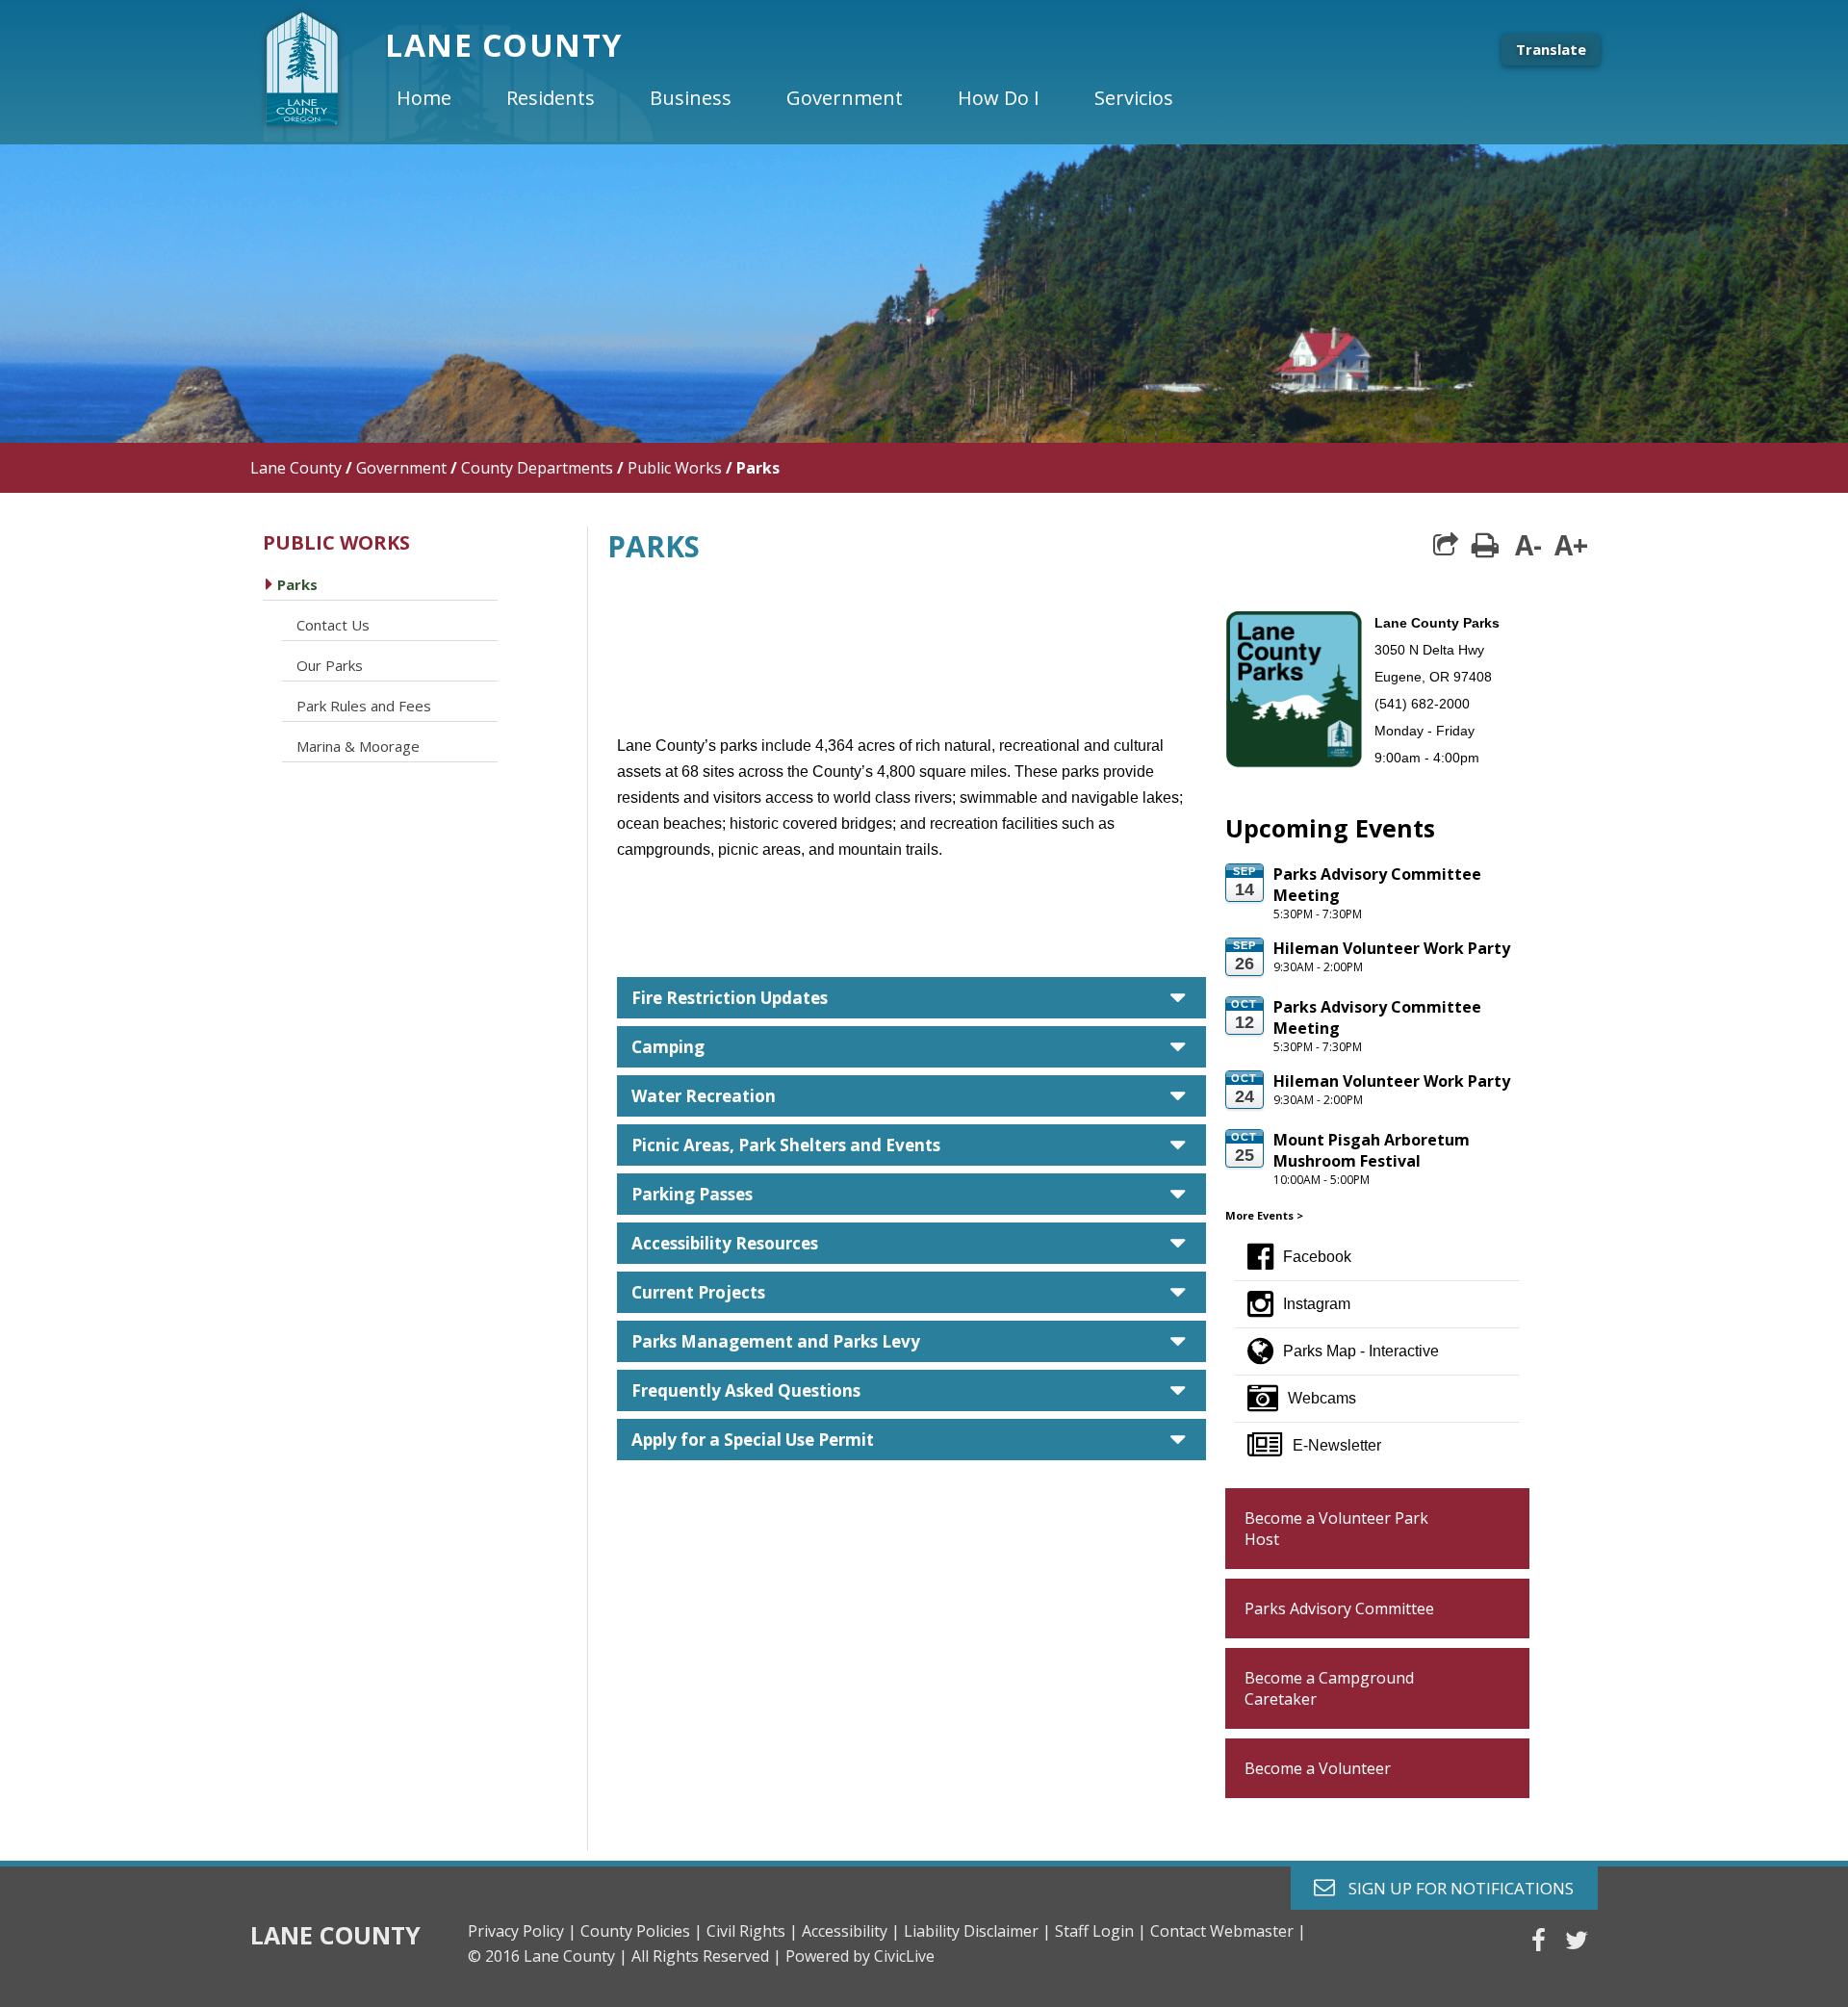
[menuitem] (440, 98)
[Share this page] (1446, 545)
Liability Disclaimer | (977, 1931)
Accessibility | (851, 1931)
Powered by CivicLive (860, 1956)
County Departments (537, 468)
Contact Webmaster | (1228, 1931)
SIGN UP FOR (1454, 1887)
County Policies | (642, 1931)
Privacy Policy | (522, 1931)
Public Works (675, 468)
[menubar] (801, 98)
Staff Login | (1101, 1931)
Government (401, 468)
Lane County (296, 468)
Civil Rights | (752, 1931)
